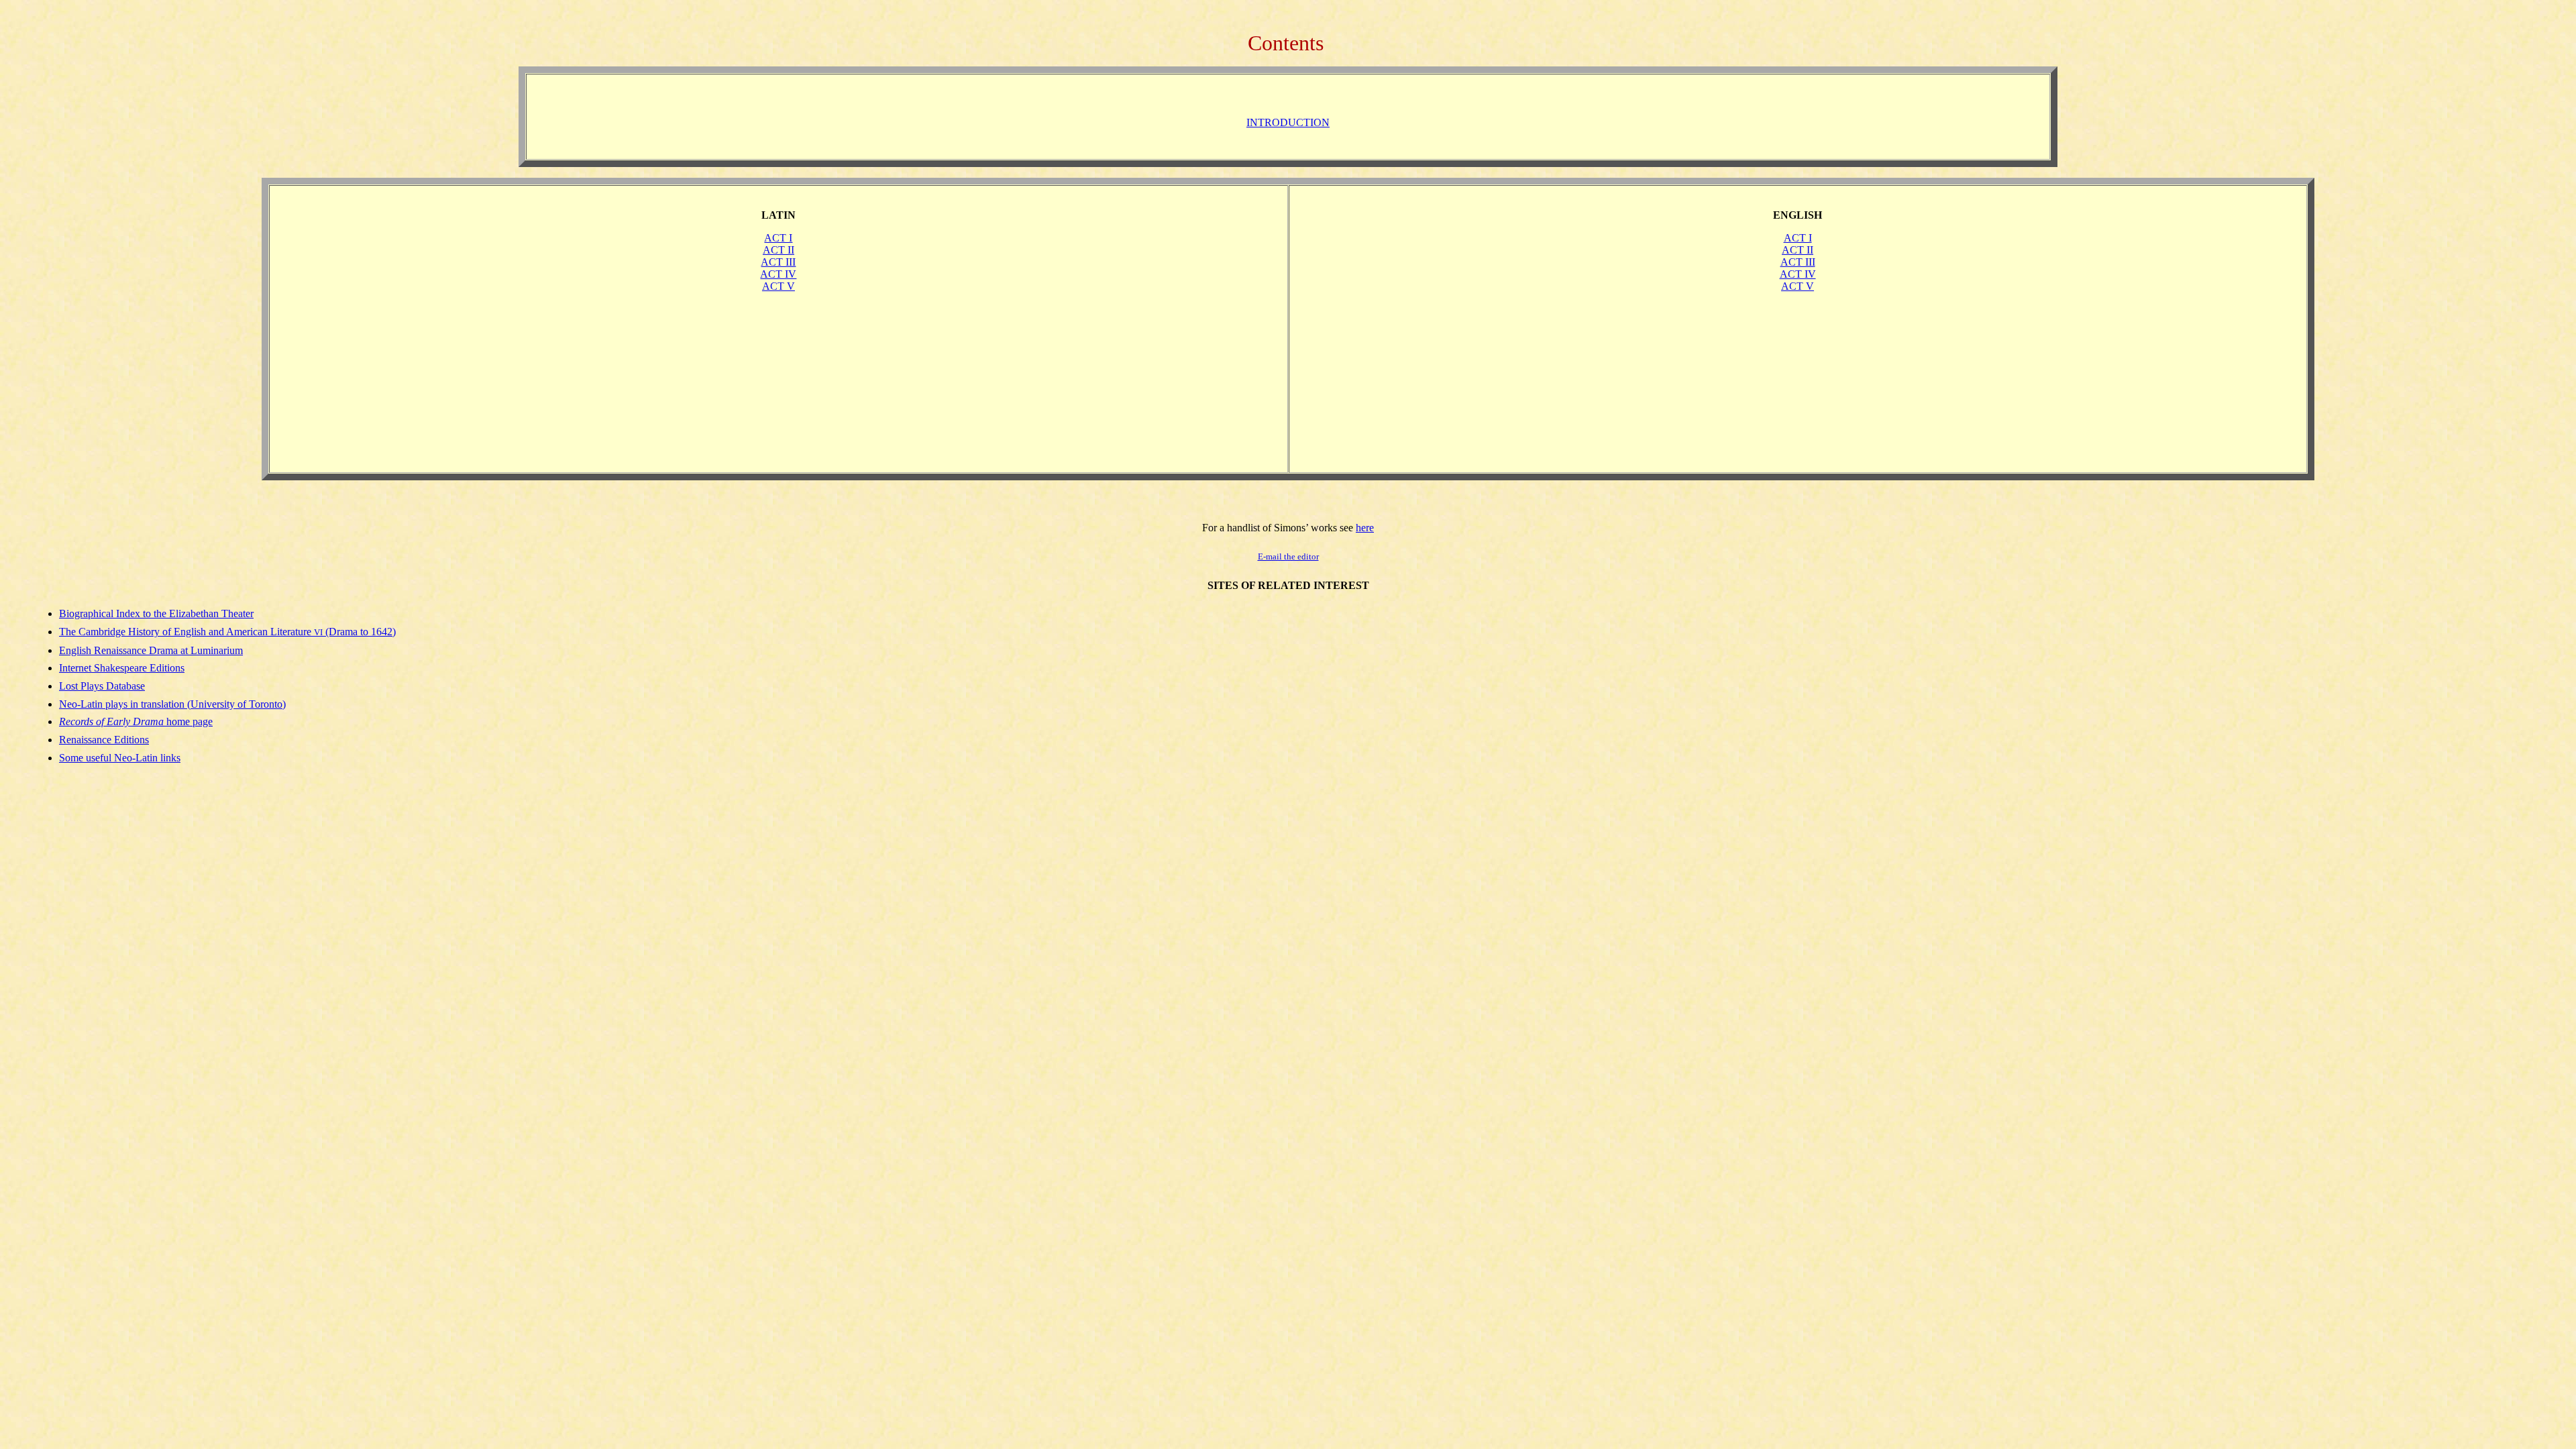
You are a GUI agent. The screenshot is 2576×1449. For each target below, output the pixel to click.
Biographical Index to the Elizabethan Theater (156, 613)
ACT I (778, 238)
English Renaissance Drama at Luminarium (151, 650)
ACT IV (778, 274)
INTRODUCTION (1288, 122)
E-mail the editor (1288, 556)
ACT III (778, 262)
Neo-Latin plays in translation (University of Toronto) (172, 704)
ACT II (779, 250)
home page (136, 721)
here (1365, 528)
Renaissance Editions (104, 740)
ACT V (779, 286)
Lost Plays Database (102, 686)
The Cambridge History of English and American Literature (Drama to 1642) (227, 632)
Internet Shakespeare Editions (122, 668)
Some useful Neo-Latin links (120, 758)
